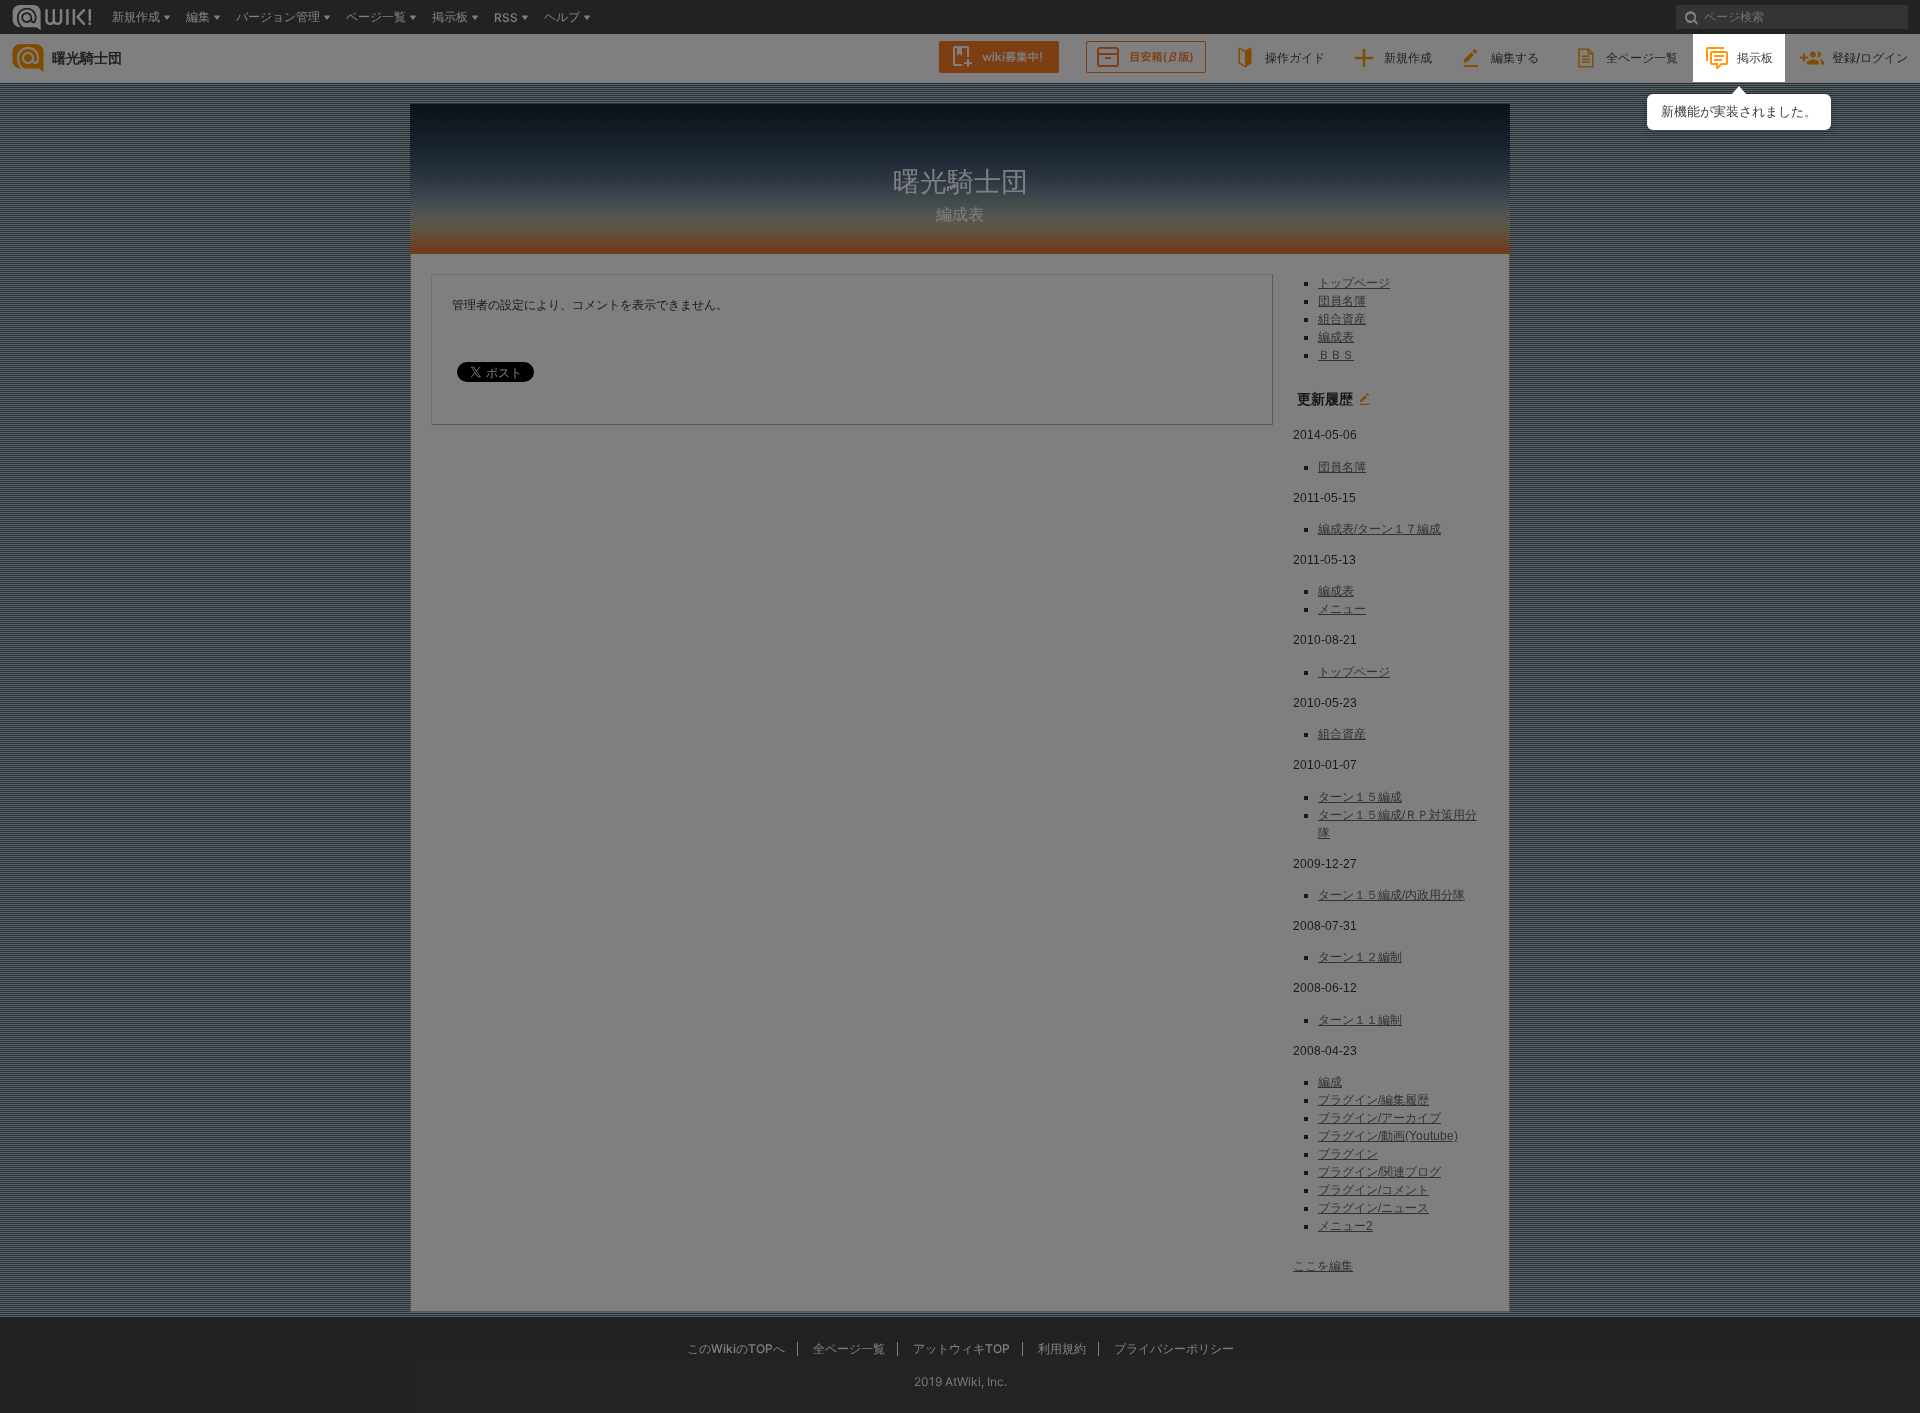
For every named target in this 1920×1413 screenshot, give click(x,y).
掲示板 (1755, 57)
